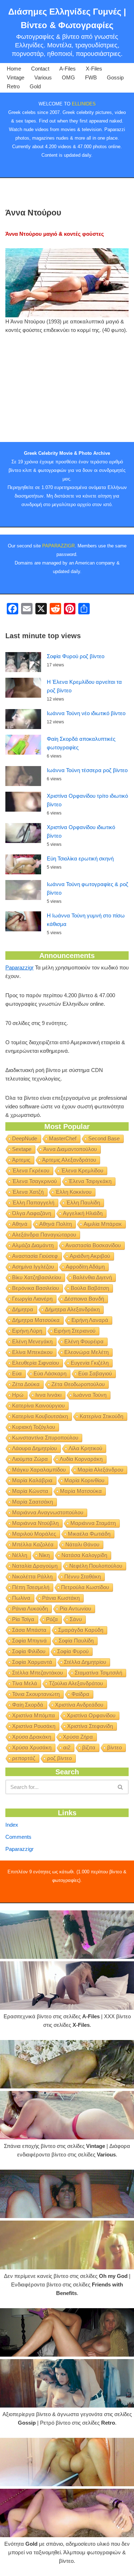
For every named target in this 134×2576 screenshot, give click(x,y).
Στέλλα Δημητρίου (85, 1662)
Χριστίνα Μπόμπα (34, 1715)
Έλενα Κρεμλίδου (82, 1170)
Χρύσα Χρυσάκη (32, 1747)
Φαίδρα (80, 1694)
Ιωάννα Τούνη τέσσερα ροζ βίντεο (87, 770)
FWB (91, 77)
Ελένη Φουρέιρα (84, 1341)
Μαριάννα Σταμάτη (93, 1523)
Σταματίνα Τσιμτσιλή (98, 1673)
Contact (40, 69)
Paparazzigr (19, 967)
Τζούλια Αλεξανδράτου (76, 1683)
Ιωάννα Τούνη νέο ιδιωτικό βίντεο (86, 713)
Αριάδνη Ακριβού (90, 1256)
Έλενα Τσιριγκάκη (90, 1181)
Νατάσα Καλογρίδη (84, 1555)
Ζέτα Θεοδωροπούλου (78, 1384)
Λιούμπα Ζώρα (30, 1459)
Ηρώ (18, 1395)
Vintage (16, 77)
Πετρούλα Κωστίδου (85, 1587)
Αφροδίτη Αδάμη (85, 1267)
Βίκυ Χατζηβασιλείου (37, 1277)
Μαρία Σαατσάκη (33, 1502)
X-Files (94, 69)
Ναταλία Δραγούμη (35, 1566)
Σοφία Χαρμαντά (32, 1662)
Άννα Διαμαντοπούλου (70, 1149)
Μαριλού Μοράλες (34, 1534)
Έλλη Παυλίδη (83, 1203)
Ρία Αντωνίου (75, 1609)
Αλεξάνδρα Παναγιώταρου (44, 1235)
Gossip (115, 77)
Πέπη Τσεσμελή (31, 1587)
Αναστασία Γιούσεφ (35, 1256)
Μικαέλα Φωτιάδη (89, 1534)
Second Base (104, 1138)
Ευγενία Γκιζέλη (90, 1363)
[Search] (121, 1787)
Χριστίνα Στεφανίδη (90, 1726)
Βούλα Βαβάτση (90, 1288)
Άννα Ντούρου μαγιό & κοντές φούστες (55, 234)
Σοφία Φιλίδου (29, 1651)
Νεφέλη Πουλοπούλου (96, 1566)
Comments (18, 1837)
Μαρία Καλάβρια (32, 1480)
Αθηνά (20, 1224)
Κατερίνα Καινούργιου (38, 1406)
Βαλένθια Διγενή (92, 1277)
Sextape (22, 1149)
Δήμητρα (23, 1309)
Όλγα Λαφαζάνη (32, 1213)
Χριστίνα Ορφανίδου (91, 1715)
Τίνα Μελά (25, 1683)
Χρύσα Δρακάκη (32, 1737)
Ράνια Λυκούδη (30, 1609)
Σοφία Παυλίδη (76, 1641)
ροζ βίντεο (59, 1758)
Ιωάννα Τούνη (90, 1395)
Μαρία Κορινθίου (84, 1480)
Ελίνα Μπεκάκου (32, 1352)
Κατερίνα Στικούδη (101, 1416)
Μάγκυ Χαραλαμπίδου (39, 1470)
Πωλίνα (21, 1598)
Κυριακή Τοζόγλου (34, 1427)
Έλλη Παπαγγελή (33, 1203)
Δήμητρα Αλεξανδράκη (72, 1309)
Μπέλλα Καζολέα (33, 1544)
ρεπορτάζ (24, 1758)
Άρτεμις (21, 1160)
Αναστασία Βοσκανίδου (93, 1245)
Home (14, 69)
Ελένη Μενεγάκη (32, 1341)
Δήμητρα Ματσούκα (36, 1320)
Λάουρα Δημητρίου (34, 1448)
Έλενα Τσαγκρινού (34, 1181)
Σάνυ (76, 1619)
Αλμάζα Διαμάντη (33, 1245)
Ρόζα (52, 1619)
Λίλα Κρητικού (85, 1448)
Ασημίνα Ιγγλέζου (33, 1267)
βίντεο (115, 1747)
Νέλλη (20, 1555)
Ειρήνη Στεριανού (75, 1331)
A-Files (68, 69)
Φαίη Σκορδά (28, 1705)
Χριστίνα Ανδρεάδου (79, 1705)
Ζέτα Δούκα (26, 1384)
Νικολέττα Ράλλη (32, 1576)
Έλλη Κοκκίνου (73, 1192)
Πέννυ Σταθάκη (83, 1576)
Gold (35, 86)
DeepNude (25, 1138)
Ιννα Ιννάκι (48, 1395)
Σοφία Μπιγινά (29, 1641)
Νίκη (44, 1555)
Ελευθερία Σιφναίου (36, 1363)
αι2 (67, 1747)
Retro (13, 86)
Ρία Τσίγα (23, 1619)
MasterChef (63, 1138)
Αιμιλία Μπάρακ (103, 1224)
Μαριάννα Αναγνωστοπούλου (48, 1512)
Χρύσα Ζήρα (78, 1737)
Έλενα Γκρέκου (31, 1170)
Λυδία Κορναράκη (81, 1459)
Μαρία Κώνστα (30, 1491)
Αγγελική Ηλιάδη (83, 1213)
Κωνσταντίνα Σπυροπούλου (45, 1438)
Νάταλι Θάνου (82, 1544)
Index (12, 1825)
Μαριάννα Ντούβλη (35, 1523)
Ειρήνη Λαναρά (90, 1320)
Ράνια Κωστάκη (61, 1598)
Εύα (17, 1373)
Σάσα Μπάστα (29, 1630)
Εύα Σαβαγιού (95, 1373)
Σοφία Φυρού (73, 1651)
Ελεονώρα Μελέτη (86, 1352)
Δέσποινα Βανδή (84, 1299)
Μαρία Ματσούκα (81, 1491)
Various (43, 77)
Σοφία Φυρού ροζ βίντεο (76, 656)
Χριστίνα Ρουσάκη (34, 1726)
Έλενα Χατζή (28, 1192)
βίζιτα (89, 1747)
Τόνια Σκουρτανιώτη (36, 1694)
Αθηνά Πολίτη (56, 1224)
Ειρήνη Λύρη (27, 1331)
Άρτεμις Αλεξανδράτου (69, 1160)
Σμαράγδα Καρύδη (81, 1630)
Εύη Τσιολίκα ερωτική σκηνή (80, 858)
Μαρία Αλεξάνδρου (100, 1470)
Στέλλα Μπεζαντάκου (38, 1673)
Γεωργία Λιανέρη (32, 1299)
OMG (68, 77)
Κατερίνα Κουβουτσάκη (40, 1416)
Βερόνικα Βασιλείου (36, 1288)
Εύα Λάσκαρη (50, 1373)
